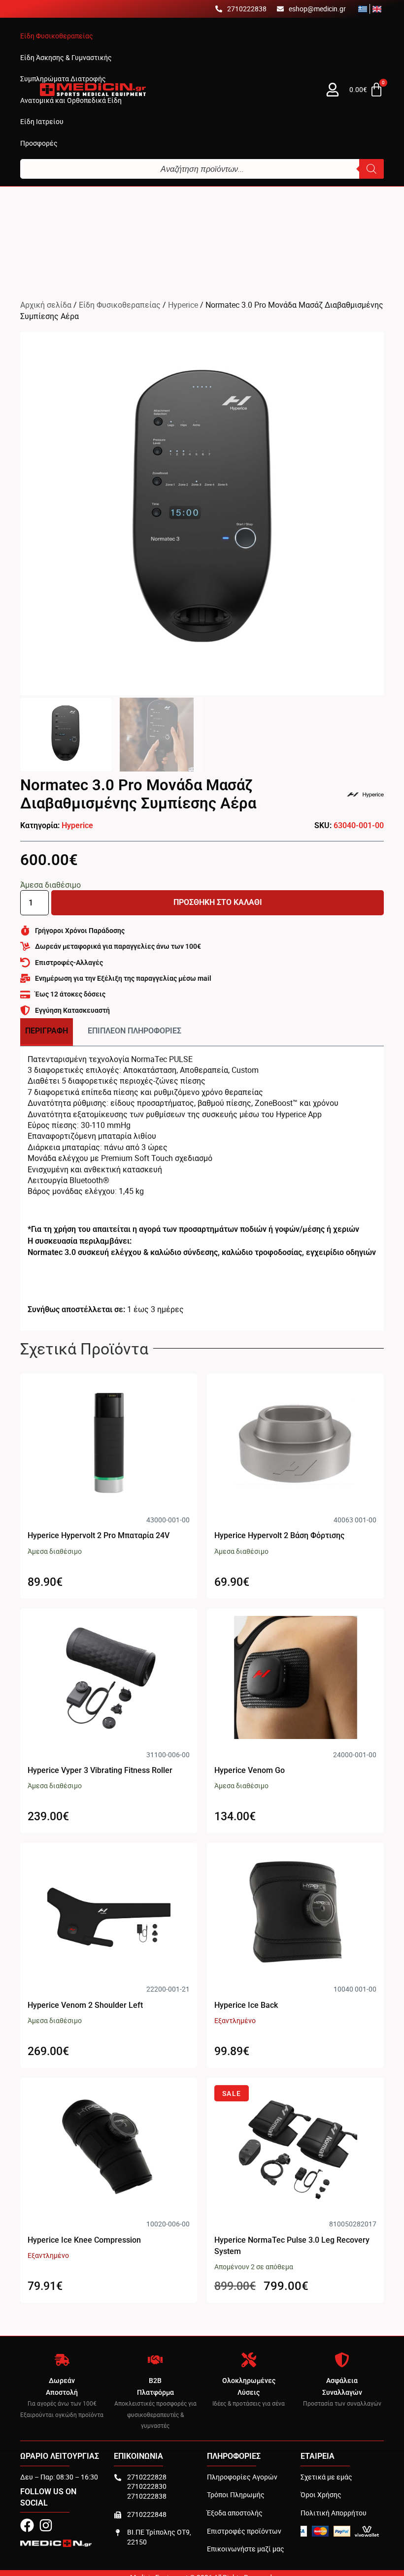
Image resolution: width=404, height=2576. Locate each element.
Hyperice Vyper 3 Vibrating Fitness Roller (100, 1770)
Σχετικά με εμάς (326, 2477)
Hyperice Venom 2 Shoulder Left (85, 2005)
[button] (57, 36)
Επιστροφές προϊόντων (244, 2531)
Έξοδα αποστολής (235, 2513)
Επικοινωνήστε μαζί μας (246, 2549)
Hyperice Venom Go (250, 1770)
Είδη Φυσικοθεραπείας (120, 305)
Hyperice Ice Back (246, 2005)
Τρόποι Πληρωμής (236, 2495)
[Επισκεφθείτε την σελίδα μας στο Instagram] (46, 2525)
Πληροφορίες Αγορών (242, 2477)
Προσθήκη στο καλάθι (218, 902)
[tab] (47, 1032)
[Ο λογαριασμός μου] (333, 90)
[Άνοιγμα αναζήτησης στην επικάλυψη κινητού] (202, 169)
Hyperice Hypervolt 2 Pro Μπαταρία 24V (99, 1535)
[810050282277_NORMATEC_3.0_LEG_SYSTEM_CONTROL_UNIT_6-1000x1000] (202, 514)
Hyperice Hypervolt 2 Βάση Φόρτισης (279, 1535)
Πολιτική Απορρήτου (334, 2513)
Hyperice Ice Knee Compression (84, 2240)
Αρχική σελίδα (46, 305)
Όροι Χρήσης (321, 2495)
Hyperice (183, 305)
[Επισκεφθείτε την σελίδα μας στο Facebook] (27, 2525)
